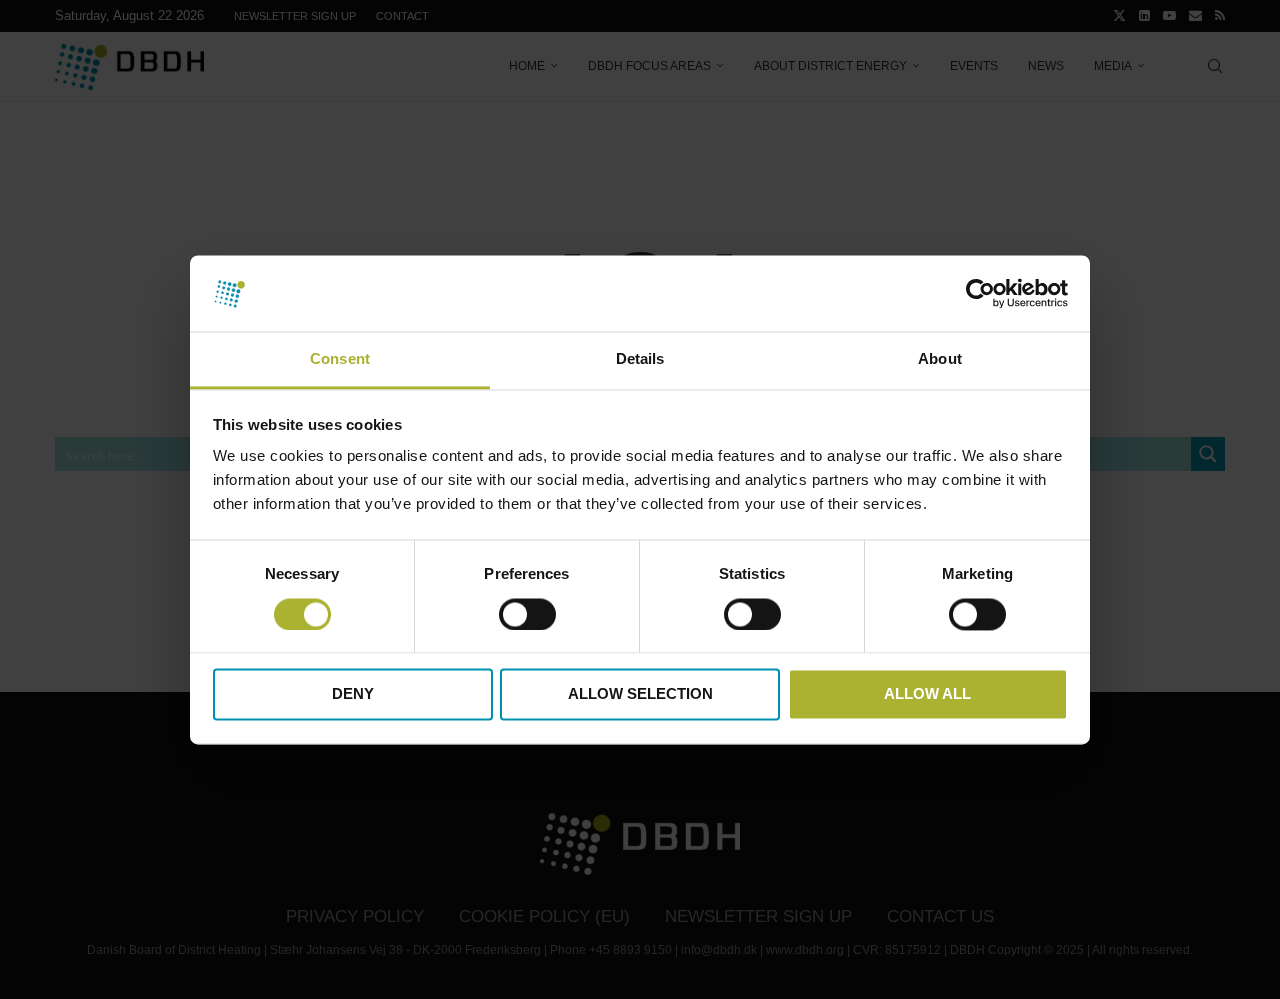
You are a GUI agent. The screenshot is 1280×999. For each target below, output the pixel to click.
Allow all (927, 694)
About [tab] (940, 359)
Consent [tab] (340, 359)
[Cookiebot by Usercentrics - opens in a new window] (980, 293)
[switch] (527, 614)
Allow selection (640, 694)
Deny (353, 694)
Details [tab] (640, 359)
